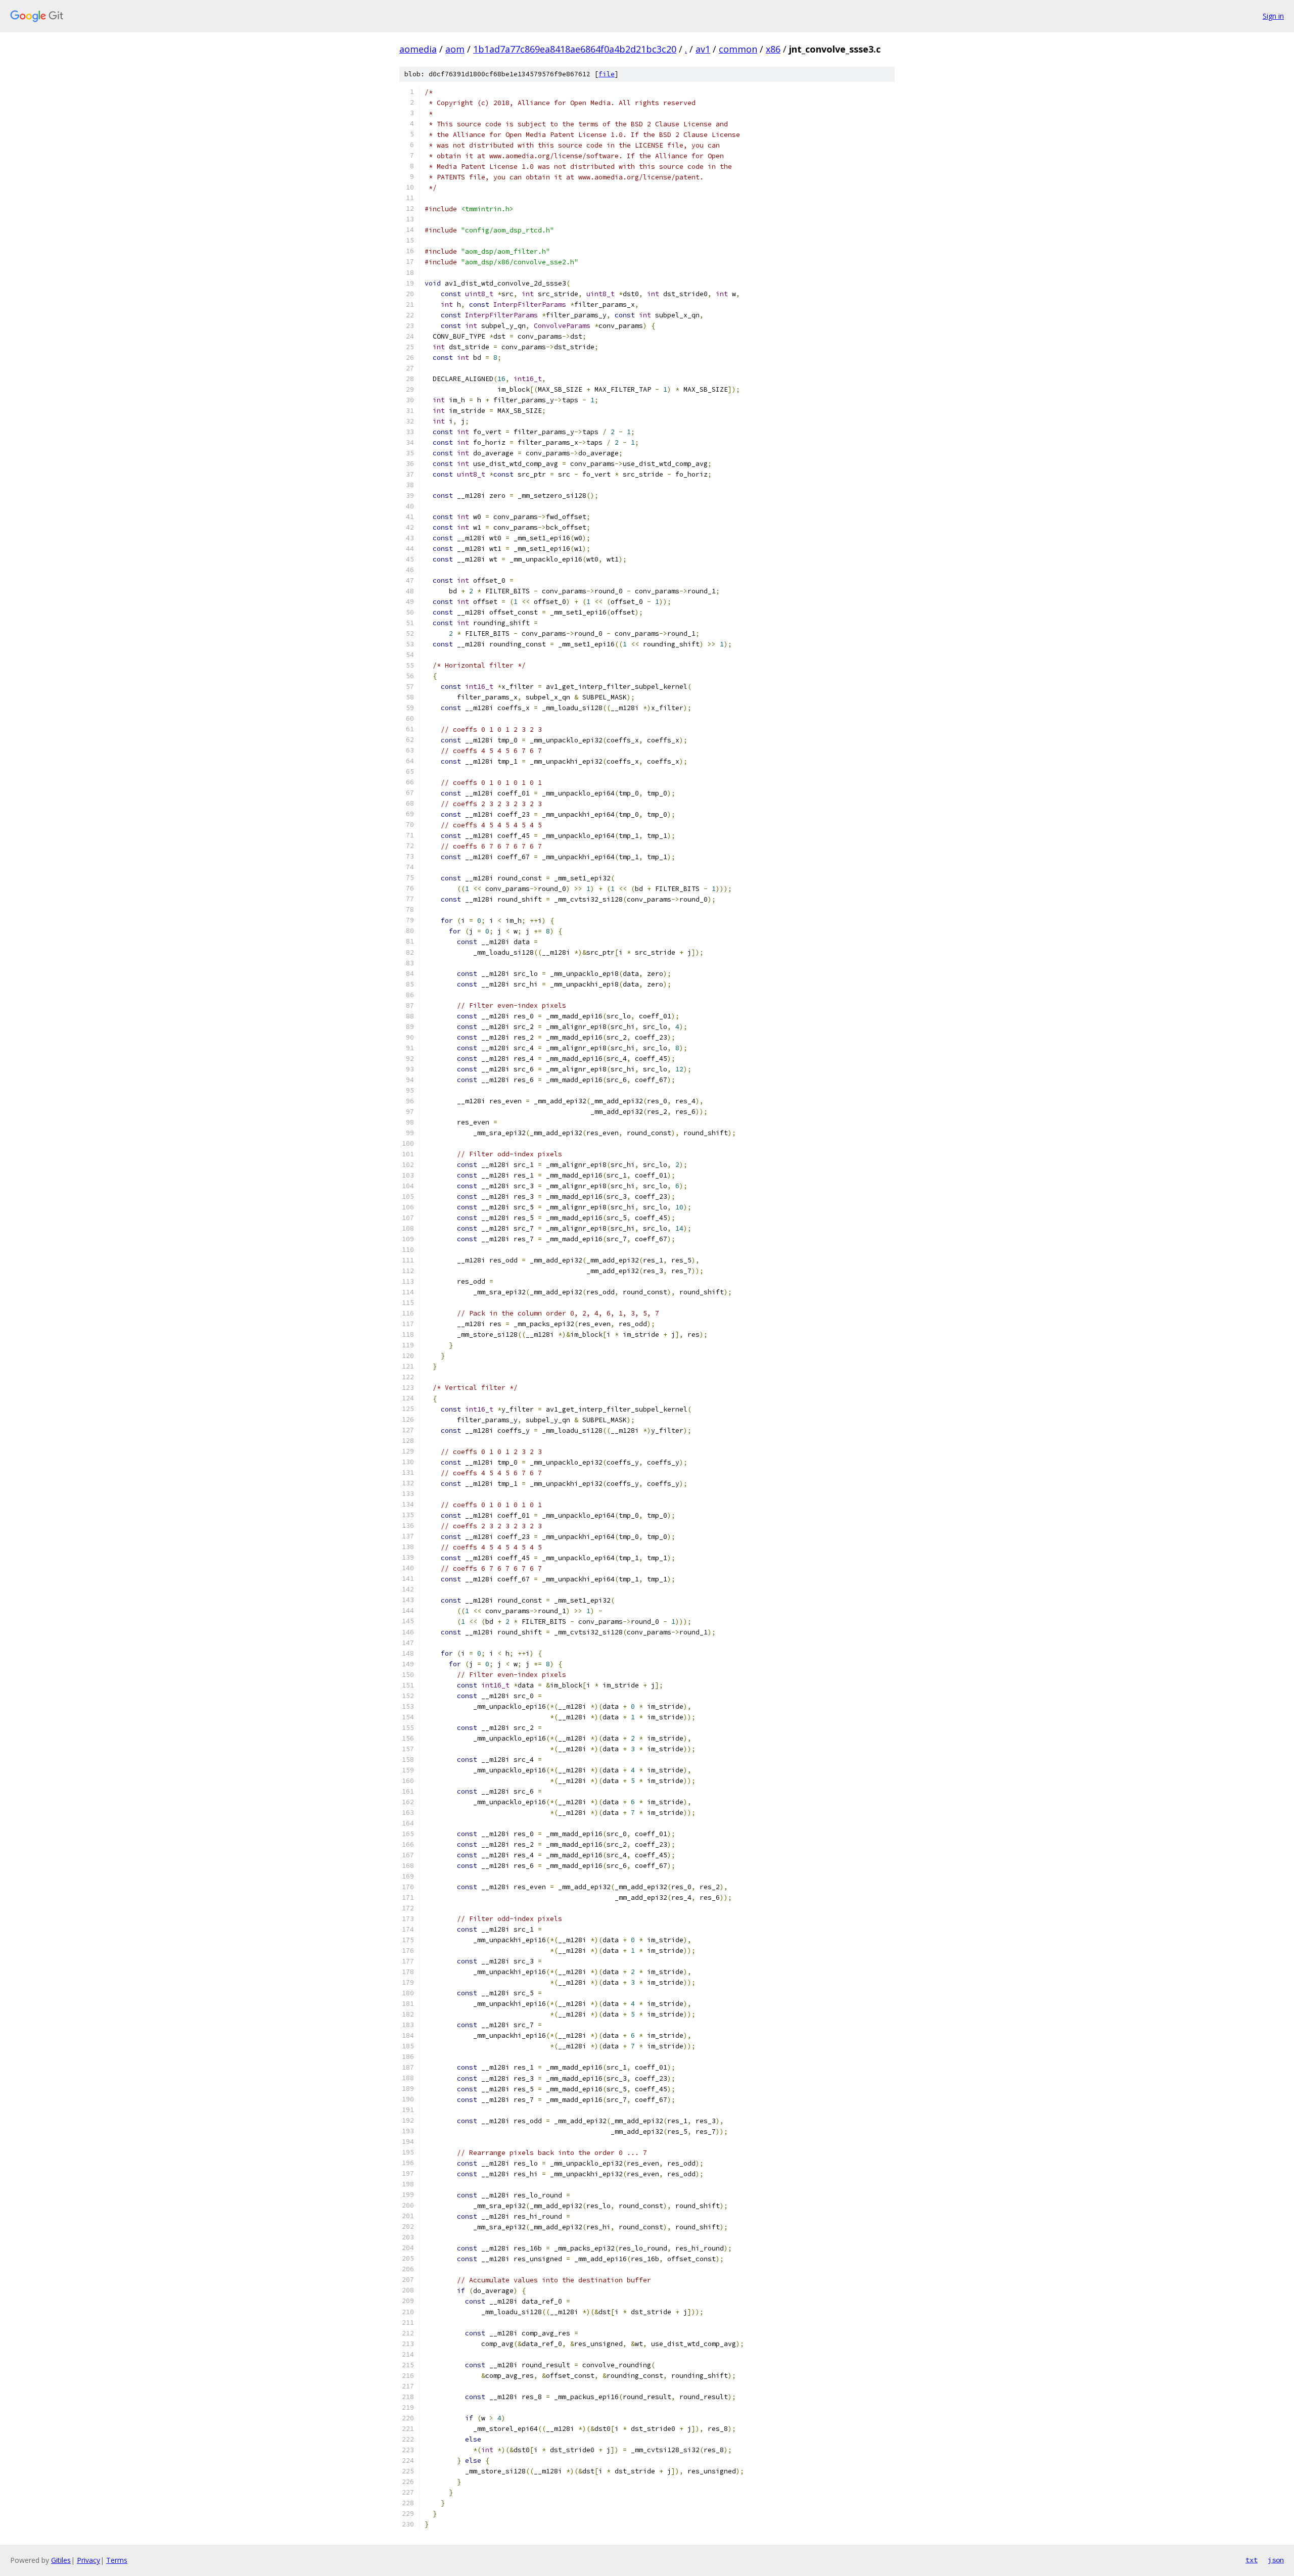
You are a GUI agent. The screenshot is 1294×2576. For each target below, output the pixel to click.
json (1276, 2560)
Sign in (1273, 16)
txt (1252, 2560)
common (738, 49)
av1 (703, 49)
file (607, 74)
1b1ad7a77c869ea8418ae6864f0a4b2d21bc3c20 (575, 49)
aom (455, 49)
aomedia (418, 49)
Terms (117, 2560)
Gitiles (61, 2560)
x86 (773, 49)
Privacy (88, 2560)
